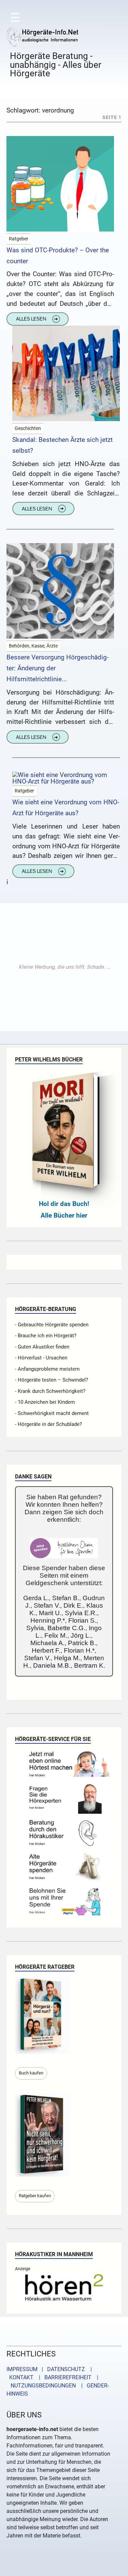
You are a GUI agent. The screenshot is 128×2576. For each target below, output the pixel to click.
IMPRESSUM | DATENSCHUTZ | (51, 2369)
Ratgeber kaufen (35, 2196)
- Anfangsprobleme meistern (47, 1369)
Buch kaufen (31, 2073)
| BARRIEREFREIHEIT (63, 2377)
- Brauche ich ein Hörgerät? (46, 1336)
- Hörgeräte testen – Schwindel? (52, 1380)
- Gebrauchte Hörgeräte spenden (52, 1325)
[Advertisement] (64, 967)
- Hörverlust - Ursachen (41, 1358)
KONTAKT (20, 2377)
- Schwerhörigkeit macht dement (52, 1413)
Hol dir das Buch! (64, 1204)
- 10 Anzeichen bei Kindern (45, 1402)
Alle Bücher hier (64, 1215)
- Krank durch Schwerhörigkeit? (50, 1391)
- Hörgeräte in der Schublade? (48, 1424)
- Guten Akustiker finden (42, 1347)
